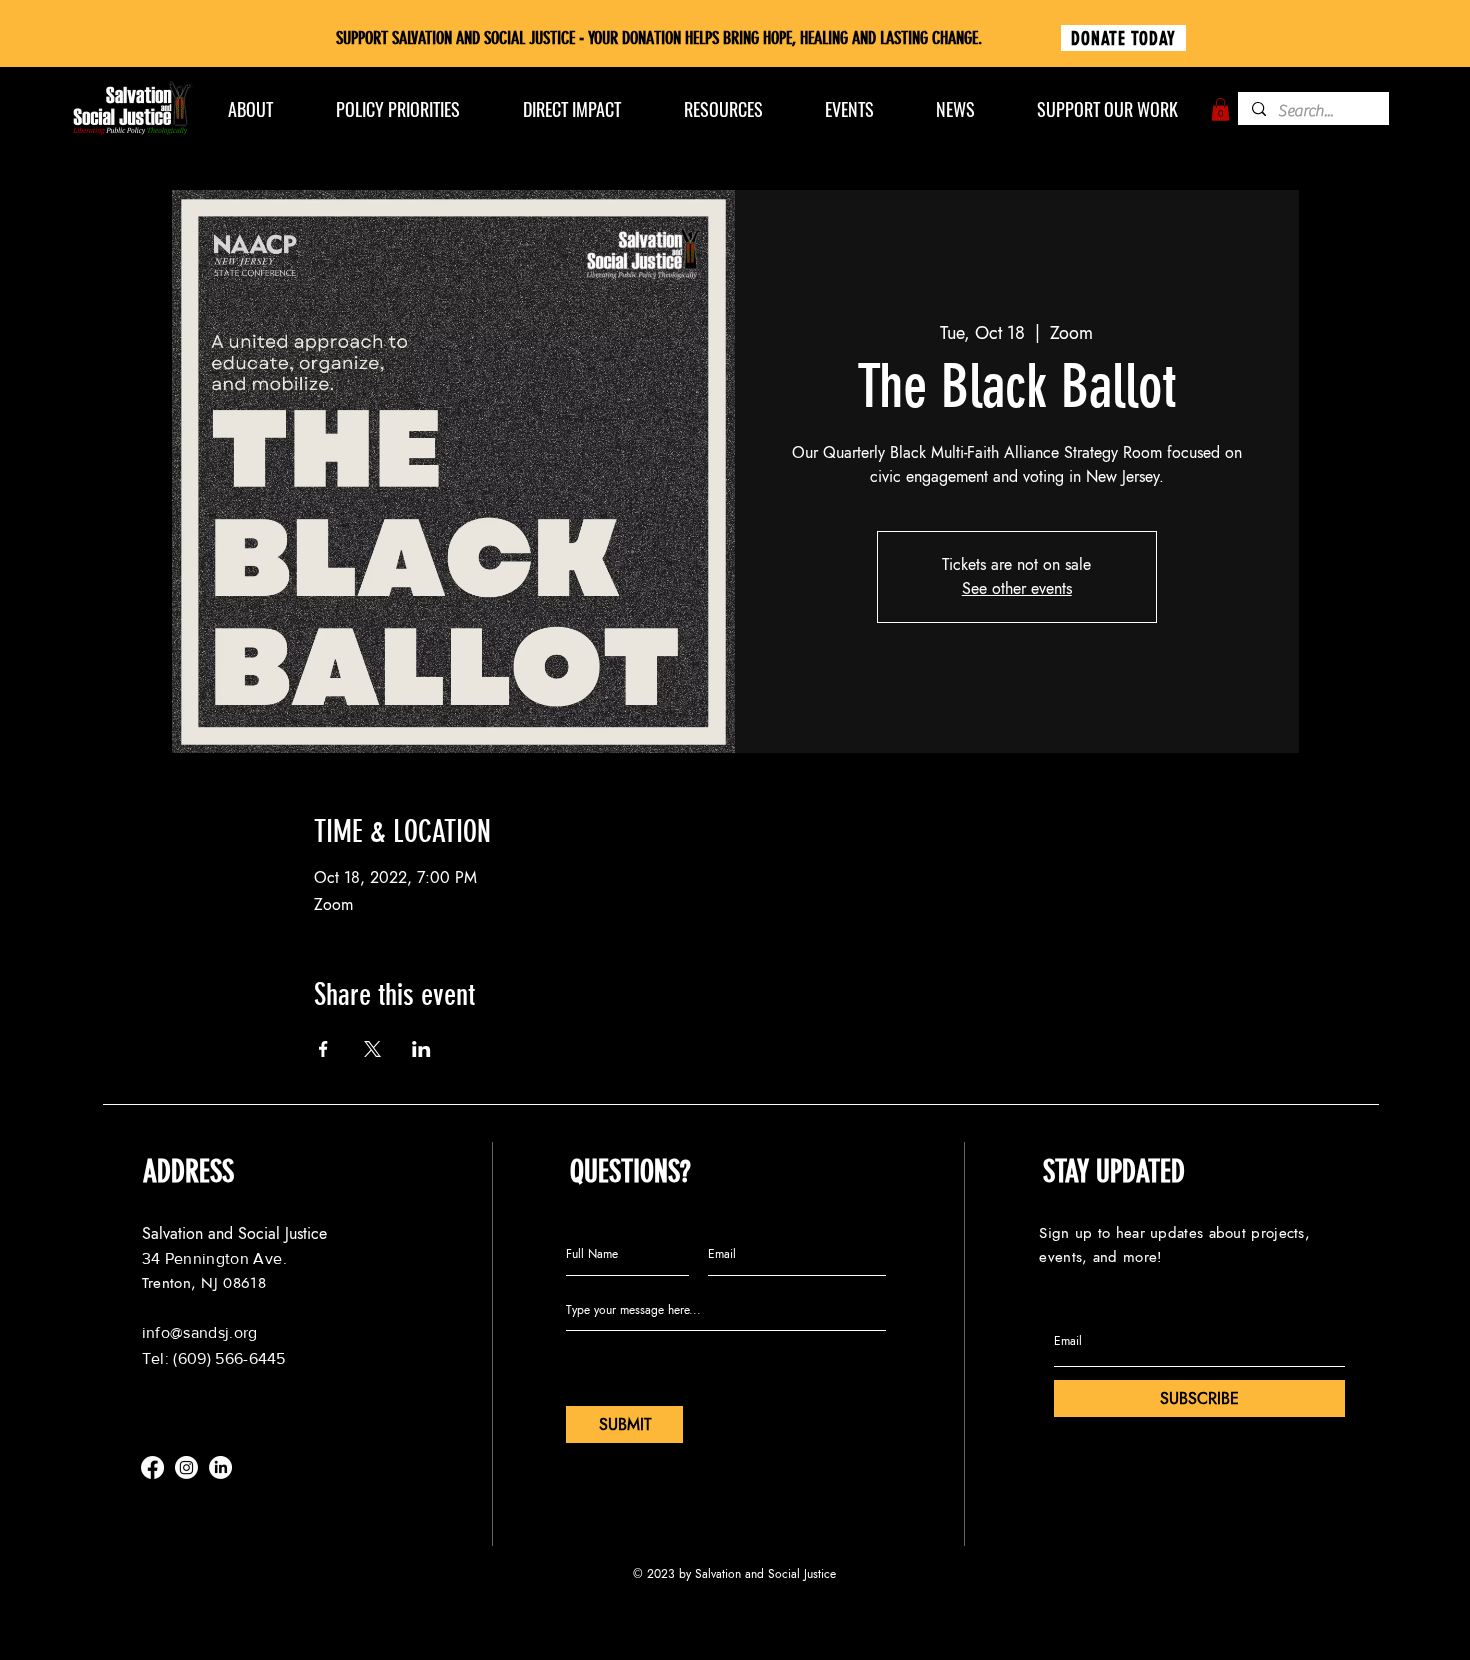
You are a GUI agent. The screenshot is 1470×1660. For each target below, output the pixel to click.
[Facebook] (152, 1467)
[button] (1220, 109)
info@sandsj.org (200, 1332)
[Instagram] (186, 1467)
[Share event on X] (372, 1049)
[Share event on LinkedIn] (421, 1049)
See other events (1017, 588)
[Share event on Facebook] (323, 1049)
